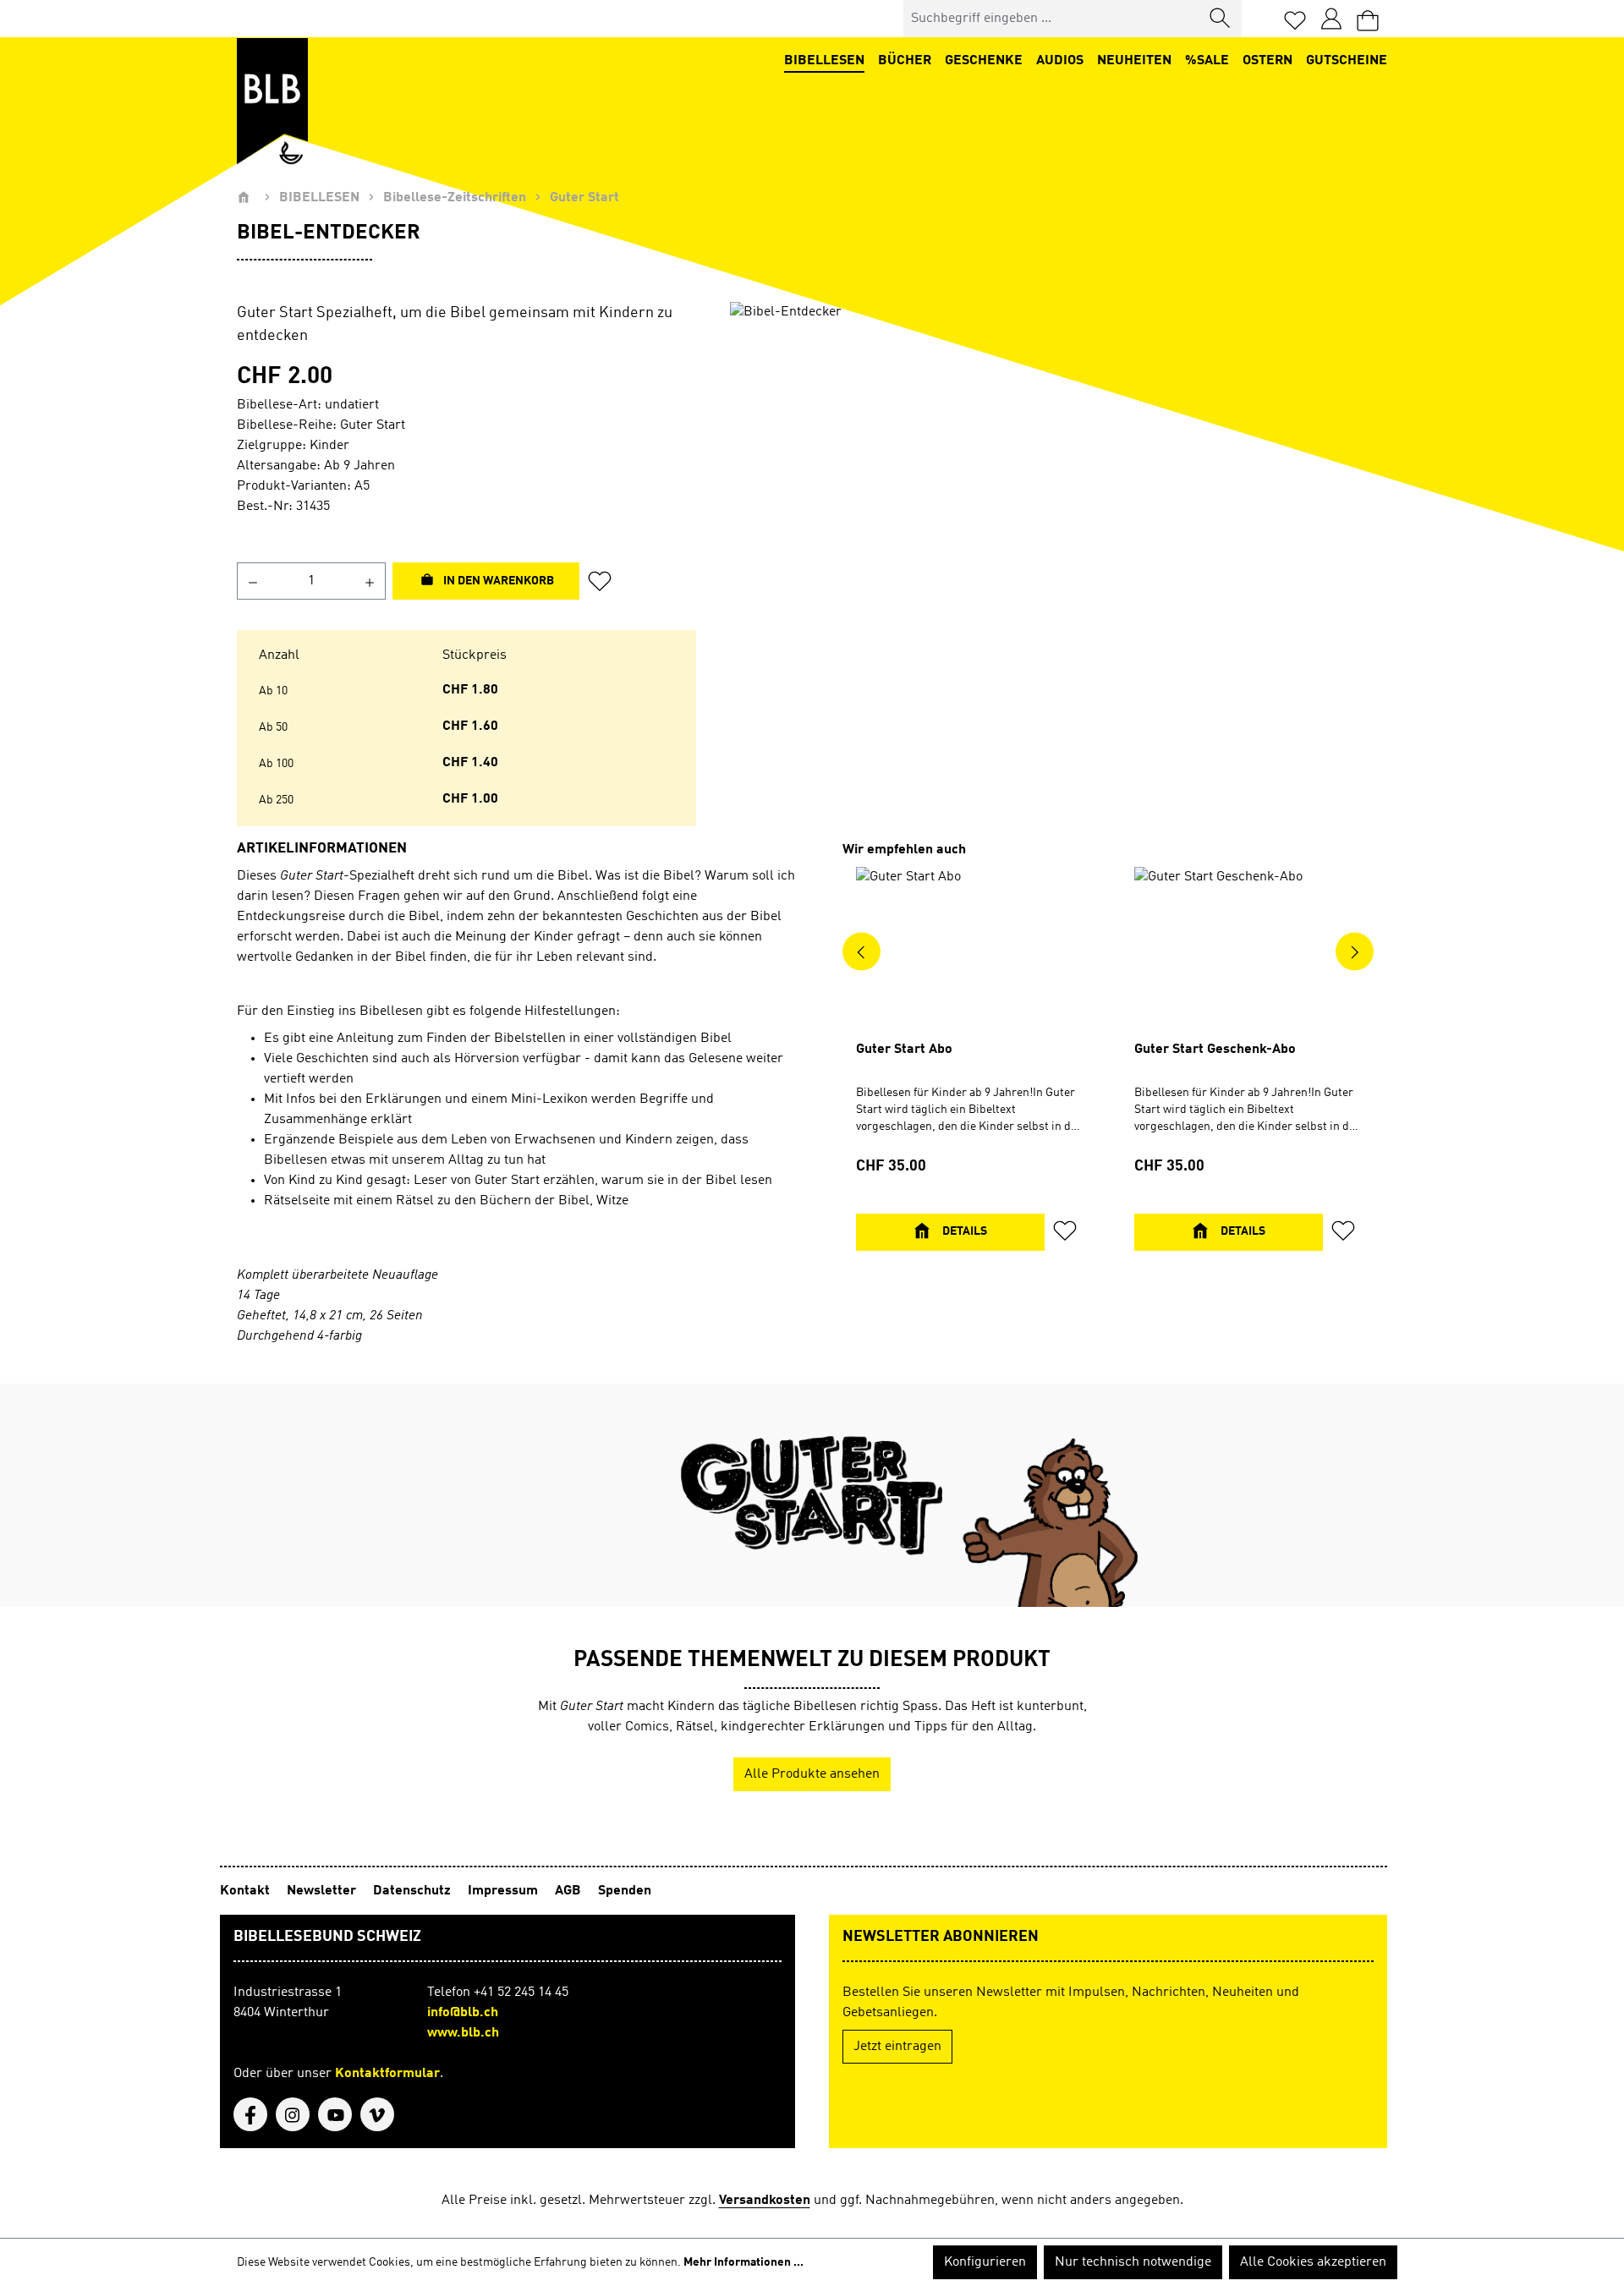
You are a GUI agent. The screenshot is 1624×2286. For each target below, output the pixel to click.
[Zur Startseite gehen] (272, 101)
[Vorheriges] (861, 951)
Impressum (505, 1891)
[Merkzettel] (1295, 19)
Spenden (625, 1891)
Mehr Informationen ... (743, 2262)
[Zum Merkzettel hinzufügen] (605, 581)
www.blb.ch (463, 2033)
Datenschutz (414, 1891)
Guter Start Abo (904, 1050)
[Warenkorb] (1368, 19)
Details (963, 1231)
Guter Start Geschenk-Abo (1215, 1050)
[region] (1059, 484)
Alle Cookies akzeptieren (1313, 2262)
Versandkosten (765, 2201)
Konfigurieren (985, 2262)
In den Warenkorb (497, 581)
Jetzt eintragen (897, 2047)
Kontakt (247, 1891)
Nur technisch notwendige (1133, 2262)
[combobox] (1052, 19)
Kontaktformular (387, 2074)
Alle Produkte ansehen (812, 1774)
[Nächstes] (1355, 951)
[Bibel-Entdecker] (1059, 484)
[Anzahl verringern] (252, 581)
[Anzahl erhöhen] (370, 581)
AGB (570, 1891)
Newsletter (323, 1891)
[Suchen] (1221, 19)
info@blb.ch (463, 2013)
